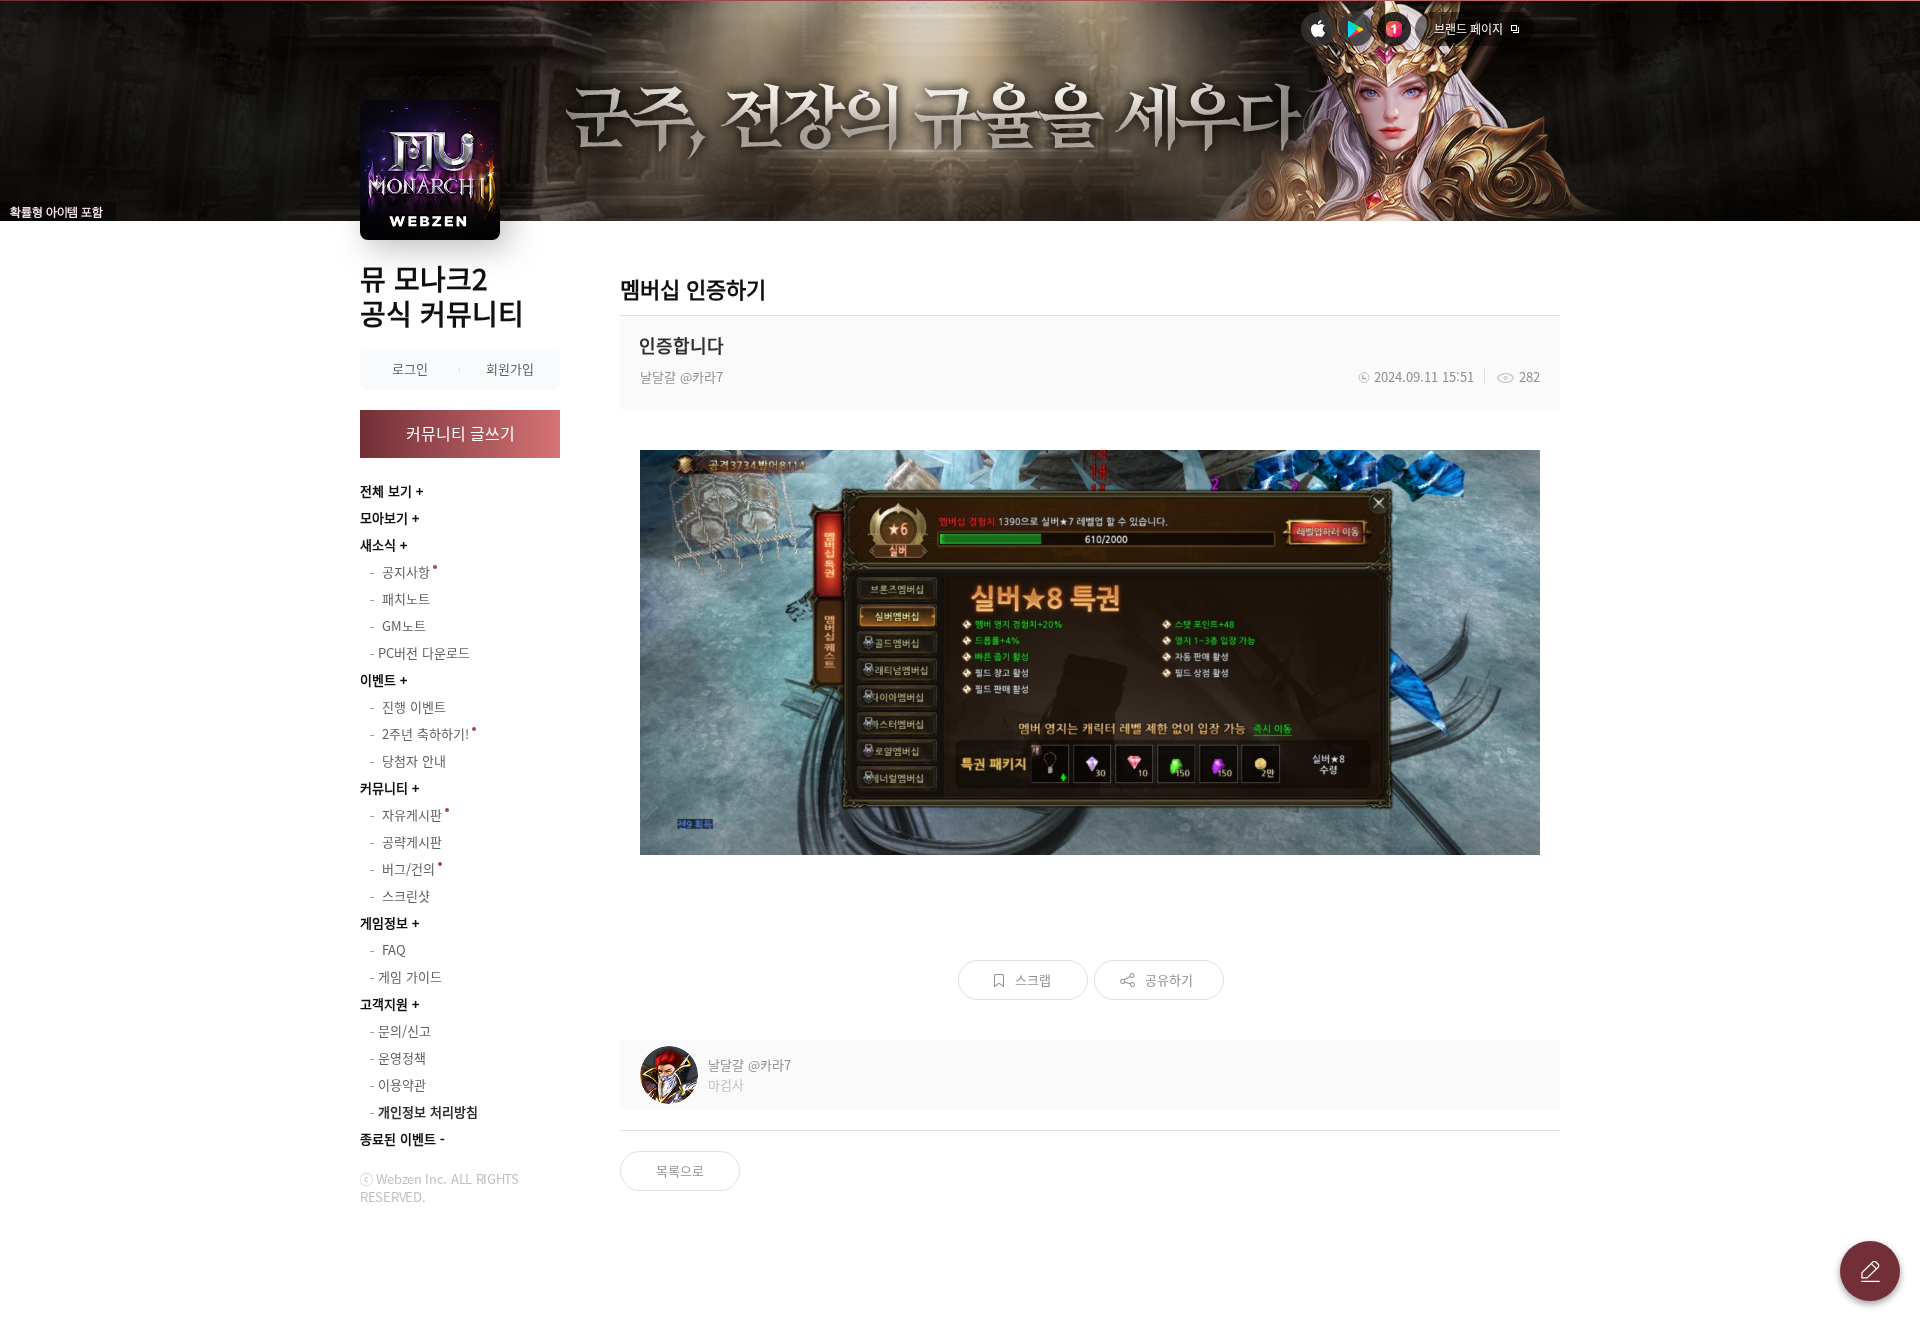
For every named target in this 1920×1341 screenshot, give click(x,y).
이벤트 (378, 679)
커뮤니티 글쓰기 (460, 433)
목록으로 (680, 1170)
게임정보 (384, 922)
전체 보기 (386, 490)
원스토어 (1394, 29)
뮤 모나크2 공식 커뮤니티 (442, 296)
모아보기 (384, 517)
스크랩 (1033, 979)
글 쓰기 (1870, 1271)
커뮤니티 (384, 787)
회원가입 (510, 368)
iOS (1318, 29)
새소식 (378, 544)
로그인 (410, 368)
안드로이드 (1356, 29)
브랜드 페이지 (1468, 29)
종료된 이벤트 (398, 1138)
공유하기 (1169, 979)
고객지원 (384, 1003)
